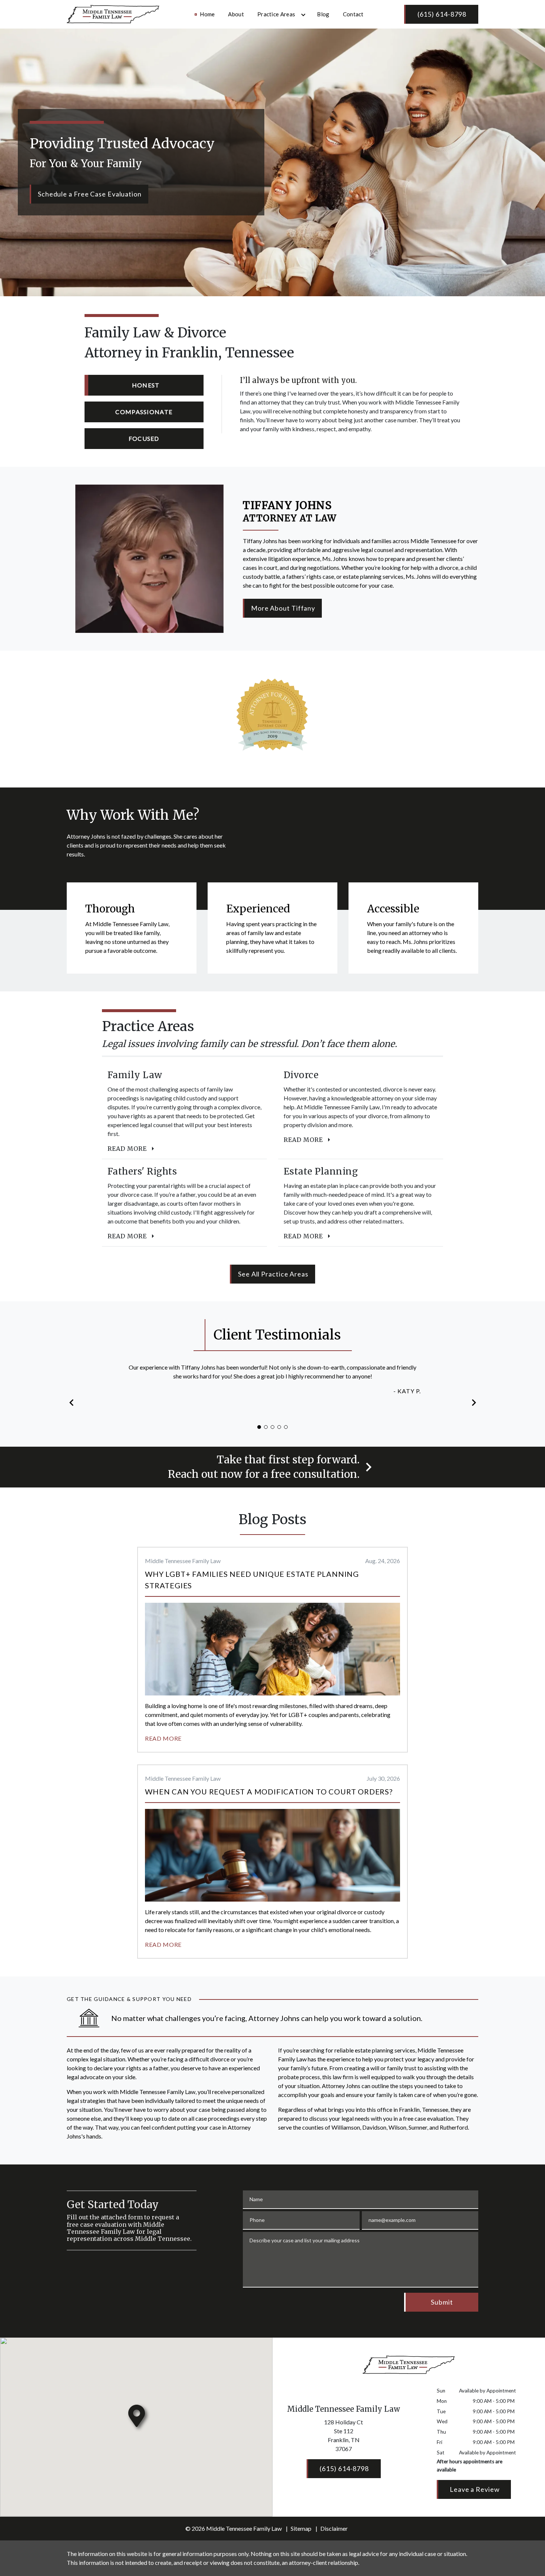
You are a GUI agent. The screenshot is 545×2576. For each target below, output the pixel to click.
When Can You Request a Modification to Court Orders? (269, 1791)
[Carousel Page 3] (272, 1427)
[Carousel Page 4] (279, 1427)
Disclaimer (334, 2528)
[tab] (144, 385)
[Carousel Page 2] (266, 1427)
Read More (163, 1738)
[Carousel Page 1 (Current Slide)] (259, 1427)
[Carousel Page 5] (286, 1427)
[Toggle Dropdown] (303, 15)
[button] (72, 1402)
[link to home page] (113, 13)
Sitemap (301, 2528)
